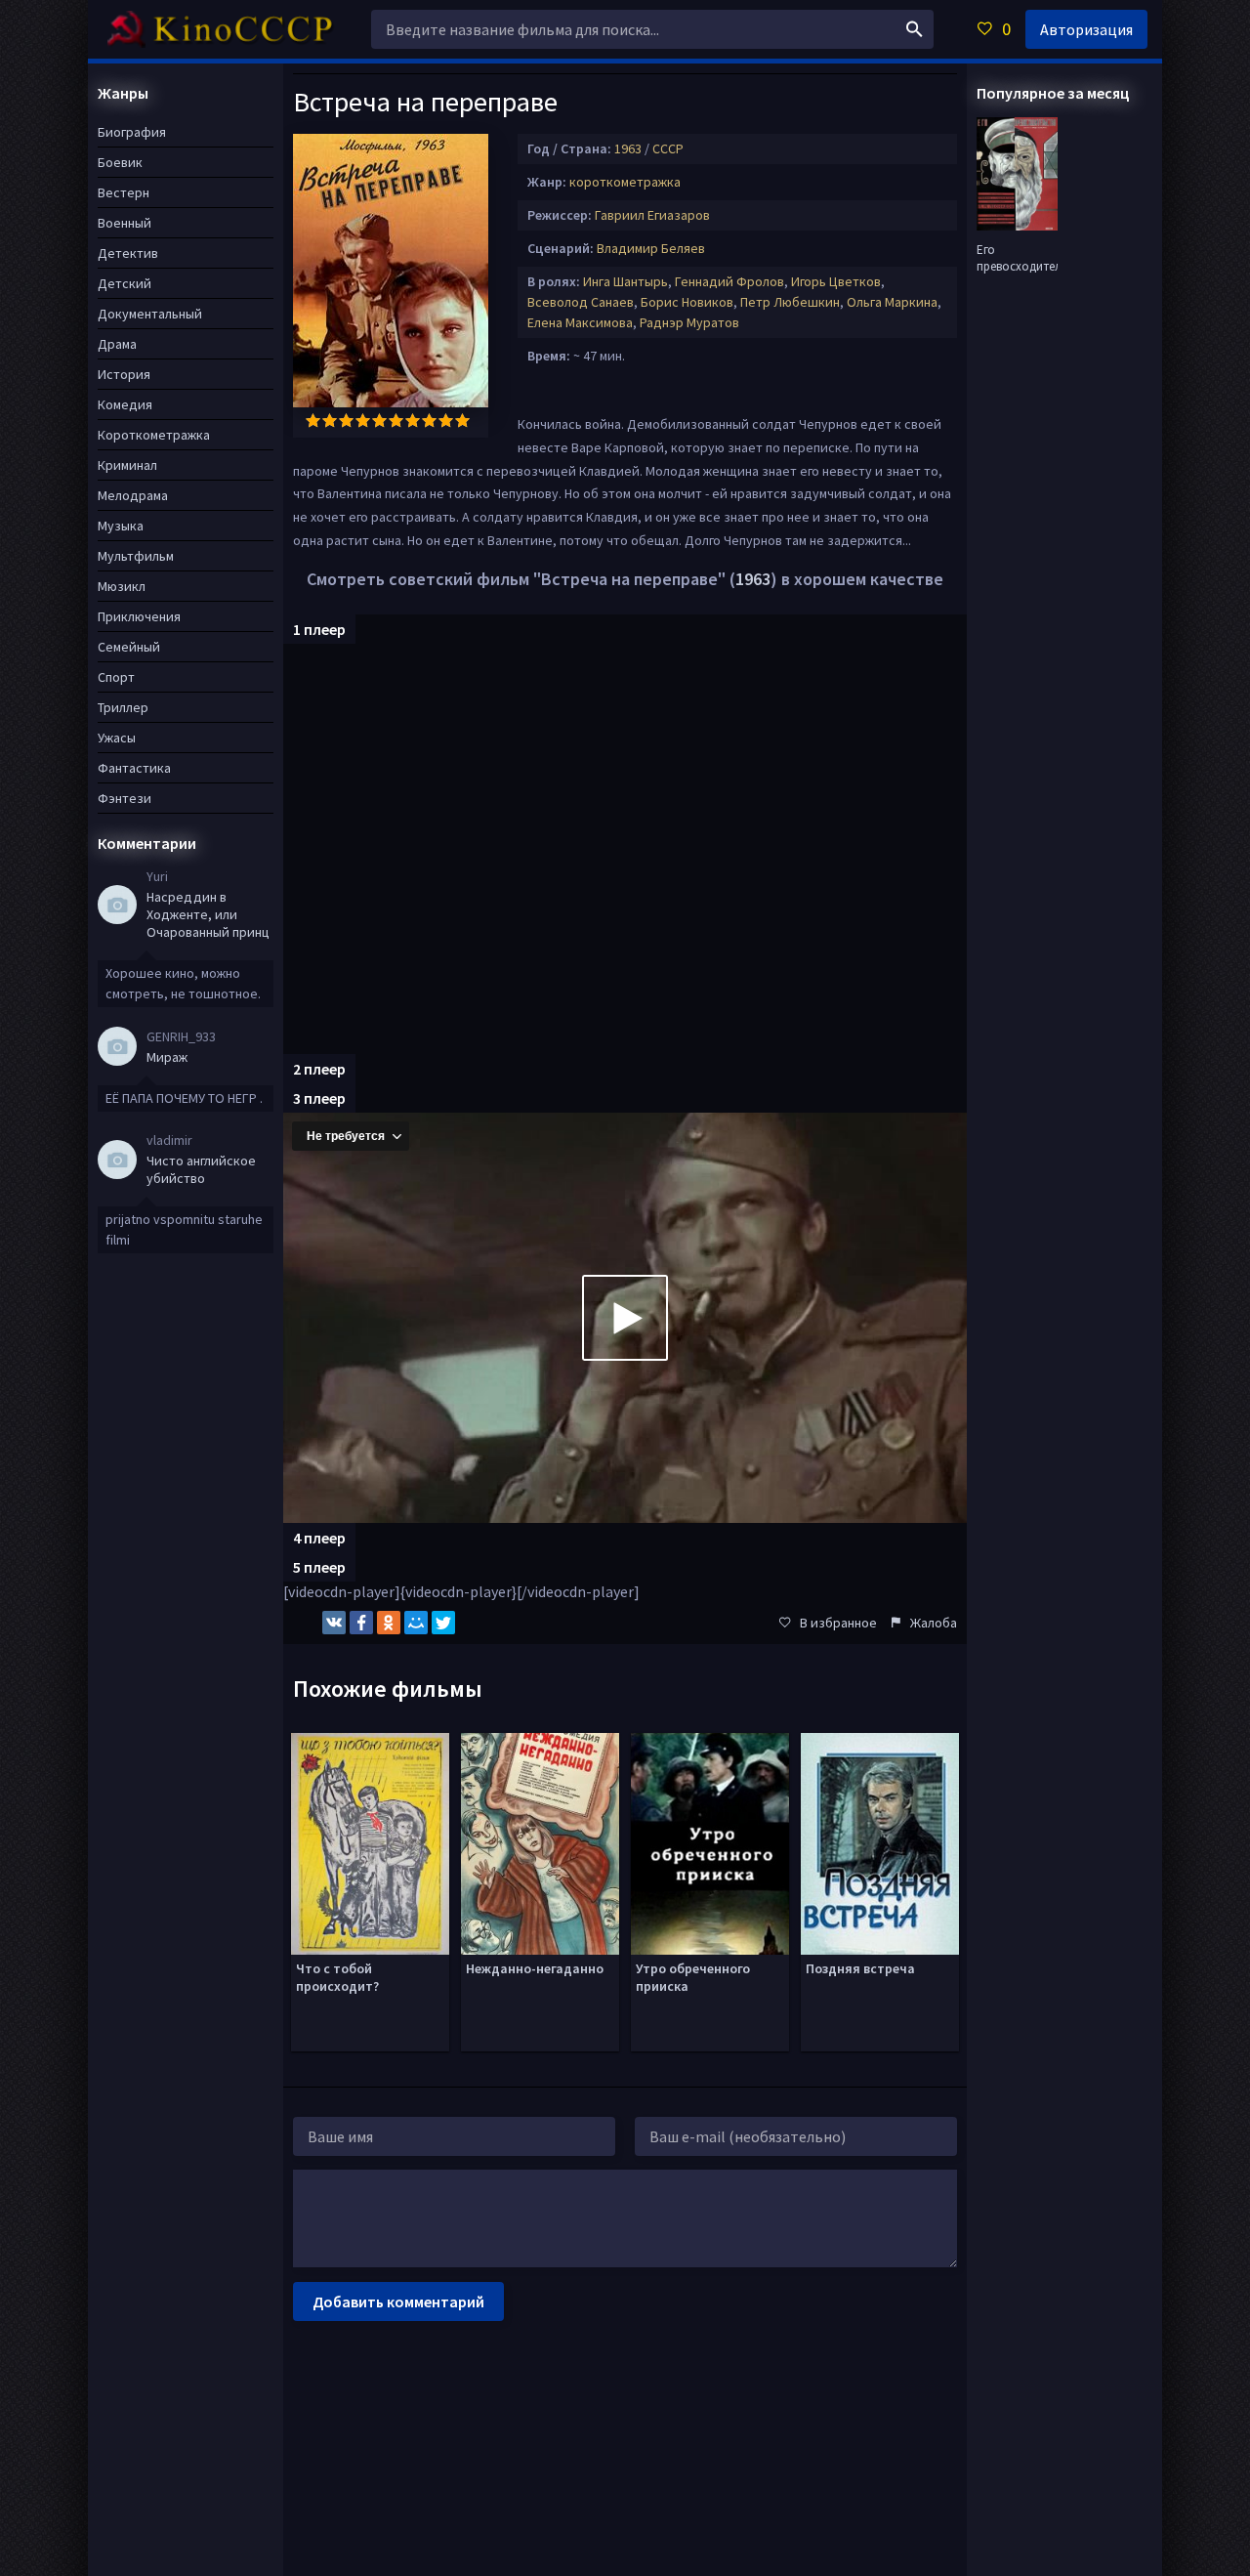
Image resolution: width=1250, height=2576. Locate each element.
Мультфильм (136, 556)
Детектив (128, 253)
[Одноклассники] (389, 1623)
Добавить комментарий (398, 2302)
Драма (117, 344)
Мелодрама (133, 495)
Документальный (150, 314)
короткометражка (625, 182)
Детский (125, 283)
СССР (668, 148)
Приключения (139, 616)
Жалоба (934, 1623)
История (124, 374)
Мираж (167, 1057)
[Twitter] (443, 1623)
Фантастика (134, 768)
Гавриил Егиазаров (652, 215)
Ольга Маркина (892, 302)
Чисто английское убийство (201, 1169)
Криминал (127, 465)
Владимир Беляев (651, 248)
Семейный (129, 647)
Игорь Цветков (836, 281)
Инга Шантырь (625, 281)
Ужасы (117, 738)
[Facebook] (361, 1623)
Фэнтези (125, 798)
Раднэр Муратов (689, 322)
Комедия (125, 404)
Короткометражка (154, 435)
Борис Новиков (687, 302)
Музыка (121, 526)
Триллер (123, 707)
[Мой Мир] (416, 1623)
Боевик (120, 162)
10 (462, 421)
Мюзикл (122, 586)
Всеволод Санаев (581, 302)
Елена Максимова (580, 322)
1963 (628, 148)
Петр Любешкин (790, 302)
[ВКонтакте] (334, 1623)
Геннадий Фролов (729, 281)
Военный (125, 223)
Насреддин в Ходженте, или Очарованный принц (208, 914)
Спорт (116, 677)
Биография (132, 132)
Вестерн (124, 192)
